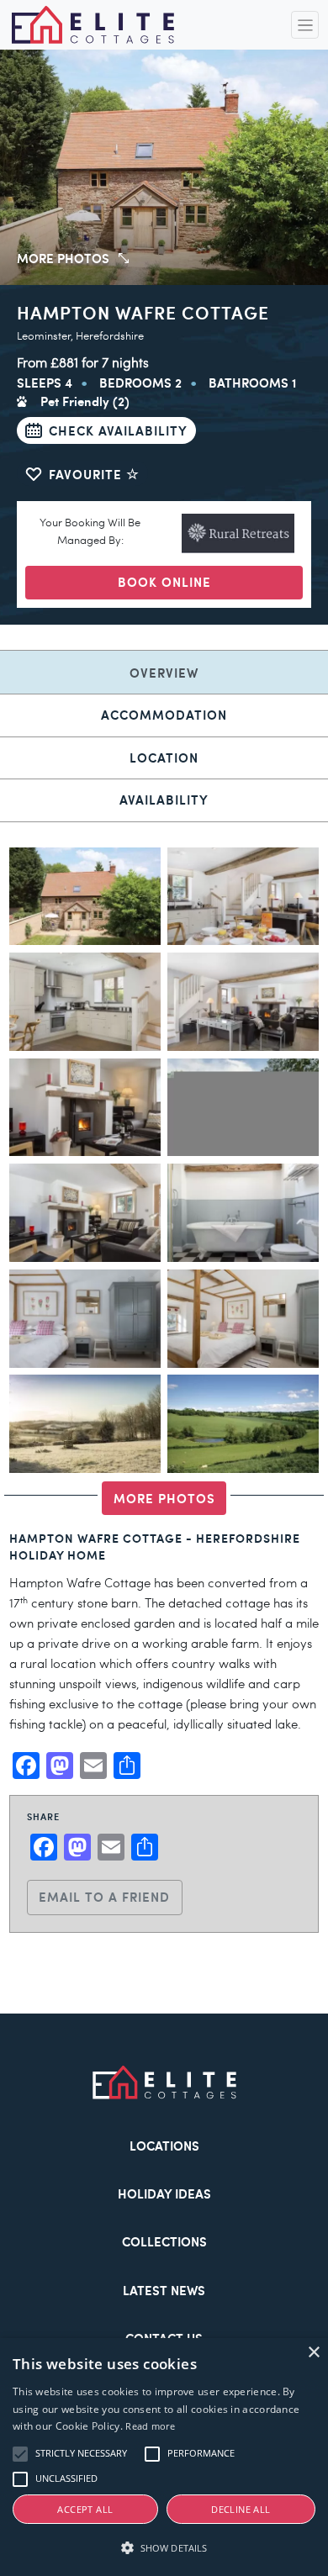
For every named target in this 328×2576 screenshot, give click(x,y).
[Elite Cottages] (93, 25)
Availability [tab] (164, 799)
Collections (164, 2241)
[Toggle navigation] (305, 25)
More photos (63, 258)
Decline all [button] (241, 2509)
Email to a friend (104, 1896)
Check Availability (118, 430)
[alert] (164, 2457)
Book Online (164, 581)
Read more (150, 2426)
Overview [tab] (164, 672)
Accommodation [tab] (164, 714)
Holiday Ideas (164, 2193)
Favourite (87, 474)
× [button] (313, 2353)
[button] (164, 2548)
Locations (164, 2145)
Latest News (164, 2290)
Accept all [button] (85, 2509)
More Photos (164, 1498)
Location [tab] (164, 757)
